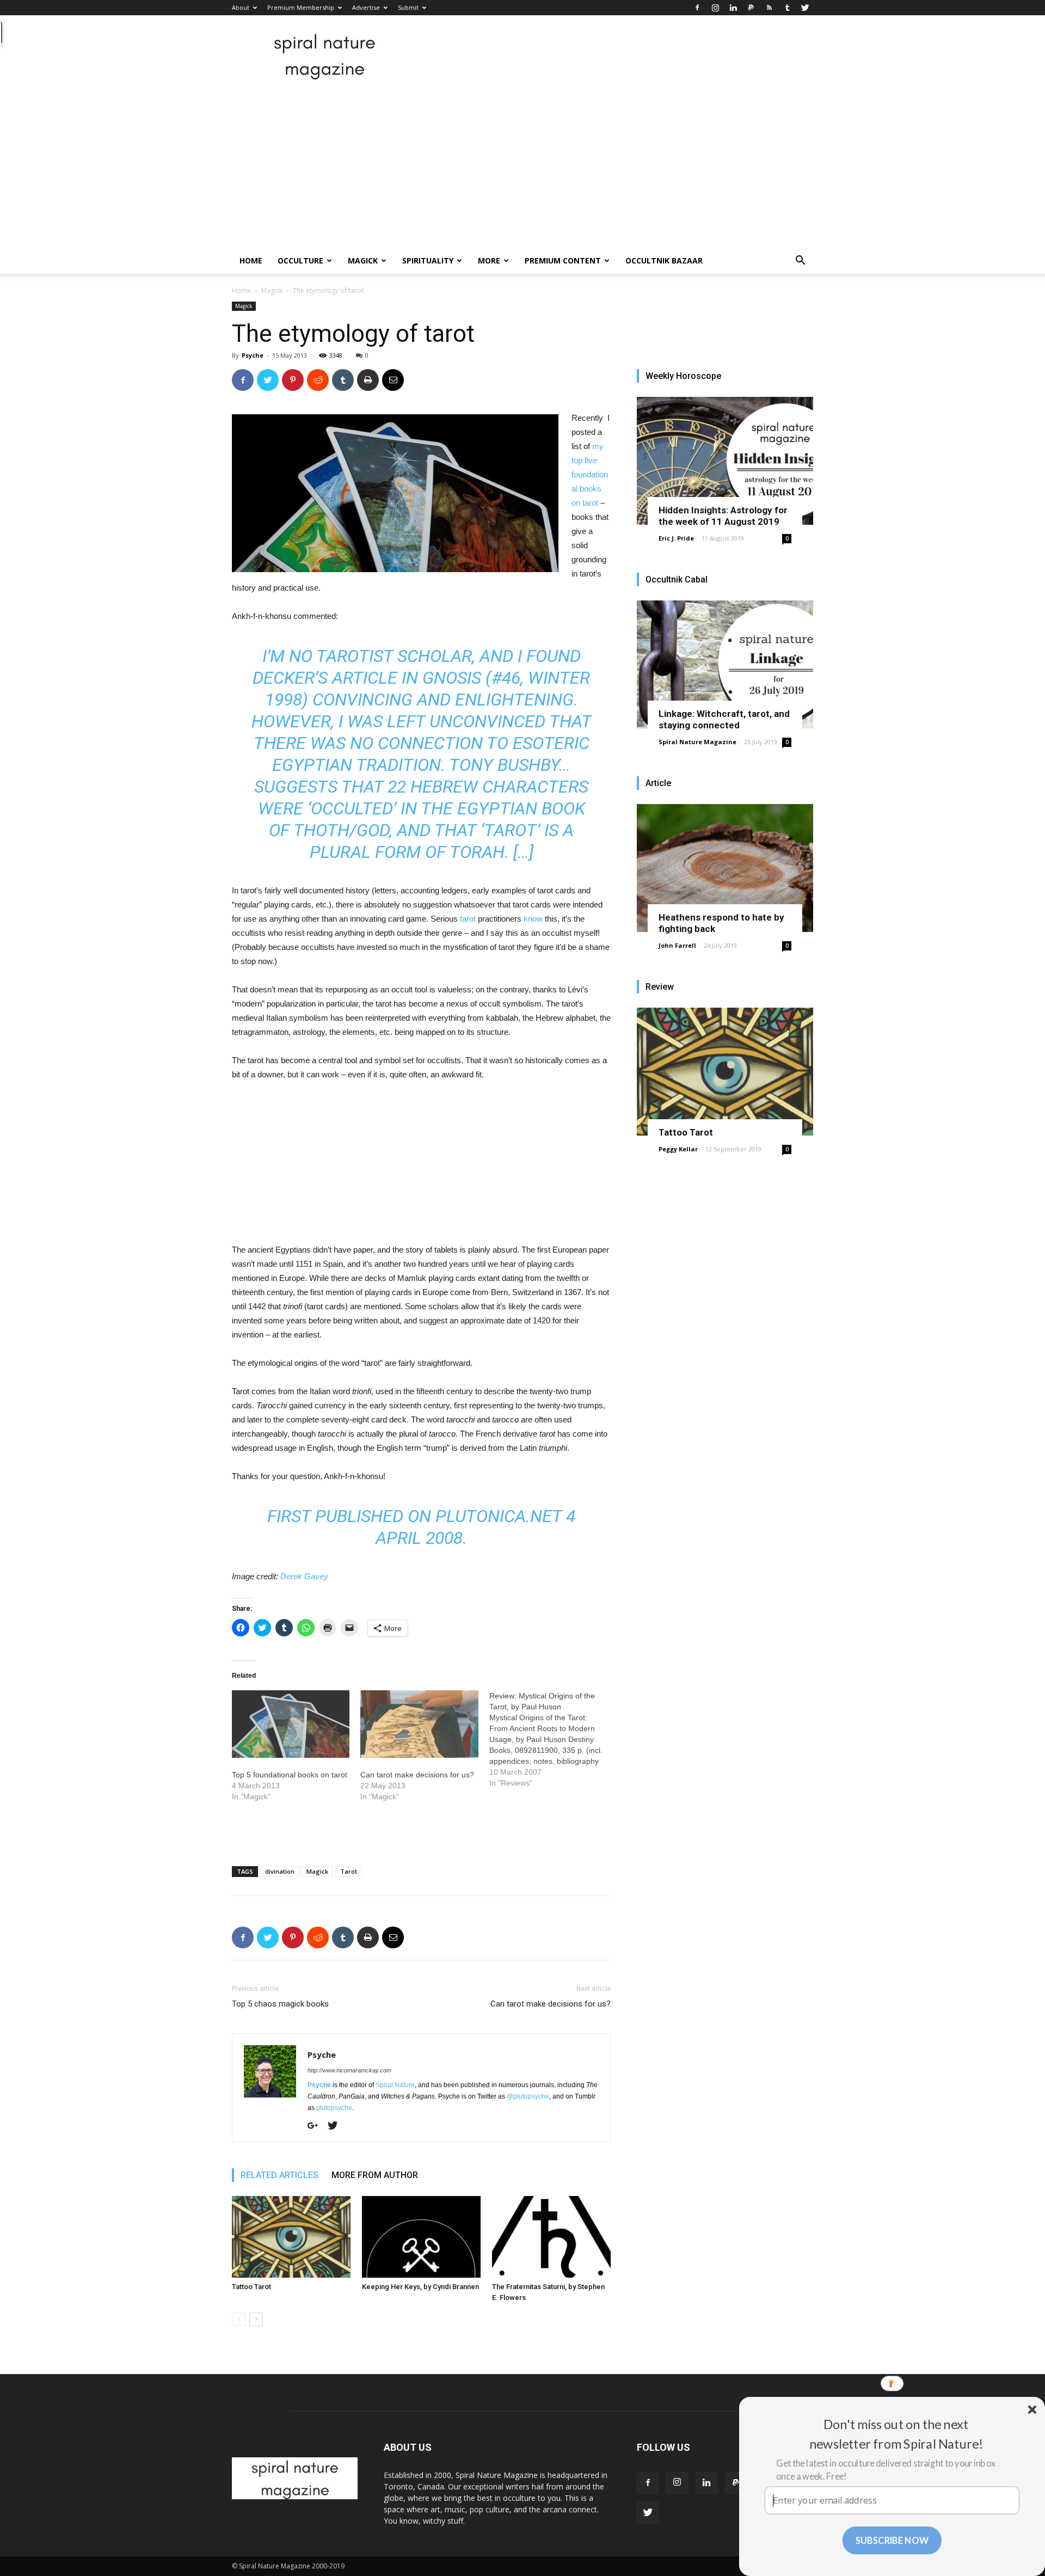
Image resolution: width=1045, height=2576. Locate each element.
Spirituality (428, 260)
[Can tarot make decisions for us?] (419, 1724)
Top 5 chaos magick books (280, 2004)
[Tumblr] (787, 8)
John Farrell (677, 945)
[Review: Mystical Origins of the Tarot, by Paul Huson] (554, 1739)
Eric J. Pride (676, 538)
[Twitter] (805, 8)
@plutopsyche (528, 2096)
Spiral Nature (395, 2085)
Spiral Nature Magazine (697, 742)
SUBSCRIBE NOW (892, 2540)
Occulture (300, 260)
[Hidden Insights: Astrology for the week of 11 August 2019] (725, 461)
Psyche (253, 355)
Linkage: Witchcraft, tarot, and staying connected (724, 719)
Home (251, 260)
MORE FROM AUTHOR (375, 2175)
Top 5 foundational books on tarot (290, 1775)
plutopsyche (334, 2108)
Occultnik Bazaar (664, 260)
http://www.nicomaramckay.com (349, 2070)
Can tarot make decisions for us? (417, 1775)
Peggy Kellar (678, 1149)
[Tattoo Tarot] (291, 2237)
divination (280, 1871)
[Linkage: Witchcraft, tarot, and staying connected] (725, 664)
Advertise (366, 7)
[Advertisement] (522, 166)
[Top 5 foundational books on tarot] (291, 1724)
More (489, 260)
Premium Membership (301, 7)
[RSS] (769, 8)
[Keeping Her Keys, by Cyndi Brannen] (421, 2237)
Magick (363, 260)
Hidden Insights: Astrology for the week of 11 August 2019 (723, 516)
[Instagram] (715, 8)
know (533, 919)
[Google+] (317, 2126)
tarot (468, 919)
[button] (800, 262)
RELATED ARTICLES (279, 2175)
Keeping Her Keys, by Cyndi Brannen (420, 2287)
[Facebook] (697, 8)
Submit (408, 7)
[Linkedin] (733, 8)
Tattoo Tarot (251, 2287)
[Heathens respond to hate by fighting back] (725, 868)
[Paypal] (751, 8)
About (241, 7)
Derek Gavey (304, 1576)
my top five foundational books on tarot (590, 474)
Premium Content (563, 260)
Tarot (349, 1871)
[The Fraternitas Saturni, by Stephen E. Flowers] (551, 2237)
